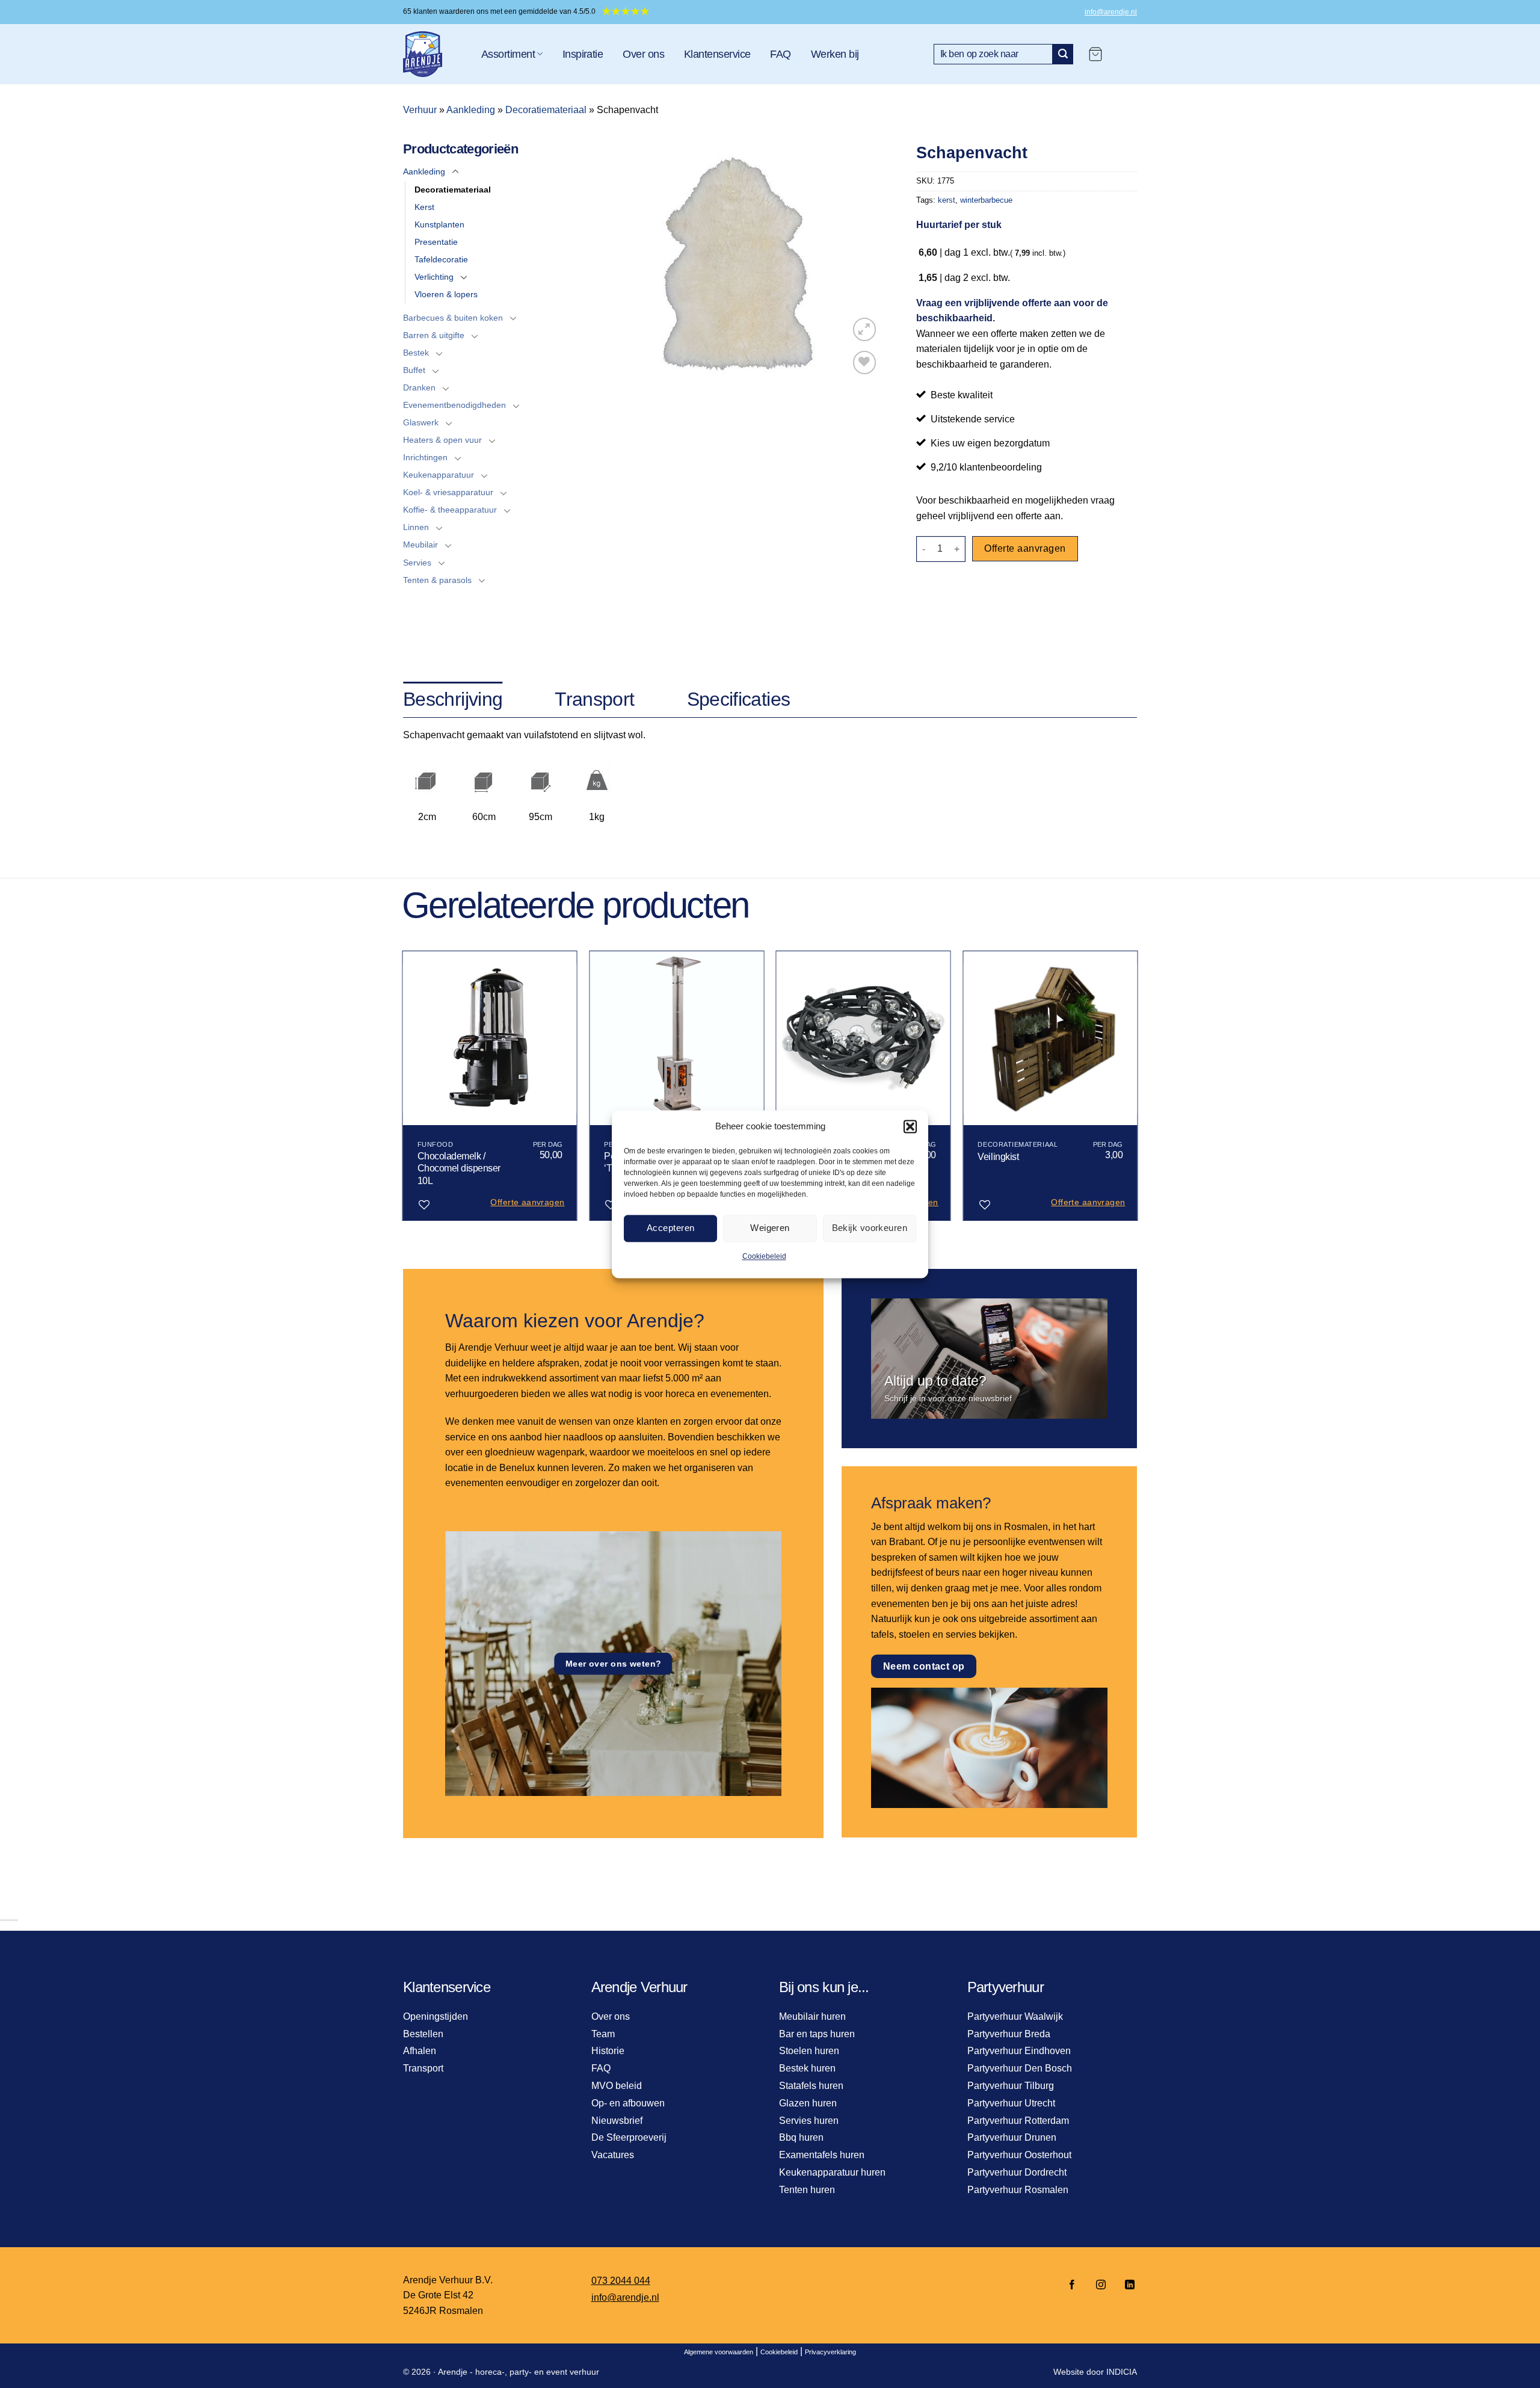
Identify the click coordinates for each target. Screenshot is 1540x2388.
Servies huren (809, 2121)
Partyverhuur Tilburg (1011, 2086)
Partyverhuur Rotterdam (1018, 2121)
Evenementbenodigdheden (454, 405)
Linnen (416, 527)
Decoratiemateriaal (546, 110)
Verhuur (420, 110)
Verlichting (434, 277)
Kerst (424, 207)
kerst (947, 200)
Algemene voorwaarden (719, 2352)
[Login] (1126, 54)
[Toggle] (455, 172)
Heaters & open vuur (442, 440)
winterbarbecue (986, 200)
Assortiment (508, 54)
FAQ (780, 54)
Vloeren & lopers (446, 294)
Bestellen (423, 2034)
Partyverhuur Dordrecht (1017, 2172)
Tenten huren (807, 2190)
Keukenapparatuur (439, 475)
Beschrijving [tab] (453, 699)
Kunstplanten (439, 224)
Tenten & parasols (437, 580)
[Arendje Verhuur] (433, 54)
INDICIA (1122, 2372)
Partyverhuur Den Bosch (1020, 2068)
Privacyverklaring (830, 2352)
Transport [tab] (594, 699)
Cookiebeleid (764, 1256)
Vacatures (613, 2155)
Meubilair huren (812, 2016)
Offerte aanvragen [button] (527, 1202)
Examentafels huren (822, 2155)
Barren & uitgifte (434, 335)
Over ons (643, 54)
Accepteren (671, 1228)
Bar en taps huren (817, 2034)
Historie (608, 2051)
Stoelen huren (809, 2051)
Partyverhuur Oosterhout (1019, 2155)
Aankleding (471, 110)
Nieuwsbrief (617, 2121)
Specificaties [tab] (739, 699)
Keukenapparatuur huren (832, 2172)
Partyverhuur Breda (1009, 2034)
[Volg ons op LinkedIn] (1126, 2285)
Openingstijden (436, 2016)
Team (603, 2034)
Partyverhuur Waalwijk (1015, 2016)
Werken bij (835, 54)
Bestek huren (807, 2068)
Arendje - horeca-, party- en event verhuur (519, 2372)
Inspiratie (583, 54)
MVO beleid (617, 2086)
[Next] (1137, 1091)
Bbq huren (801, 2137)
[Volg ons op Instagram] (1101, 2285)
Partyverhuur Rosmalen (1018, 2190)
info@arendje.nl (1111, 12)
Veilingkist (998, 1157)
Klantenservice (717, 54)
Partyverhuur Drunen (1012, 2137)
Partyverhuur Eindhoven (1019, 2051)
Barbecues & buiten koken (453, 318)
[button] (910, 1126)
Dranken (419, 387)
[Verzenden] (1063, 54)
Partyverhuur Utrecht (1011, 2103)
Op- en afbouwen (628, 2103)
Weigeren (770, 1228)
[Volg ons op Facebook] (1072, 2285)
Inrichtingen (425, 457)
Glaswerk (421, 422)
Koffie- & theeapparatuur (450, 510)
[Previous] (403, 1091)
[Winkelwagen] (1095, 54)
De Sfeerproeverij (629, 2137)
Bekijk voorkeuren (870, 1228)
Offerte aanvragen (1025, 548)
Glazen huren (808, 2103)
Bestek (416, 353)
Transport (423, 2068)
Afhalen (420, 2051)
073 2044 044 (621, 2281)
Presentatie (436, 242)
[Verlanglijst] (865, 363)
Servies (417, 563)
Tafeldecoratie (441, 259)
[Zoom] (865, 329)
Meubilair (420, 545)
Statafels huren (811, 2086)
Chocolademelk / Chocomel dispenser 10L (459, 1169)
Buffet (414, 370)
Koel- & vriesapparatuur (448, 492)
